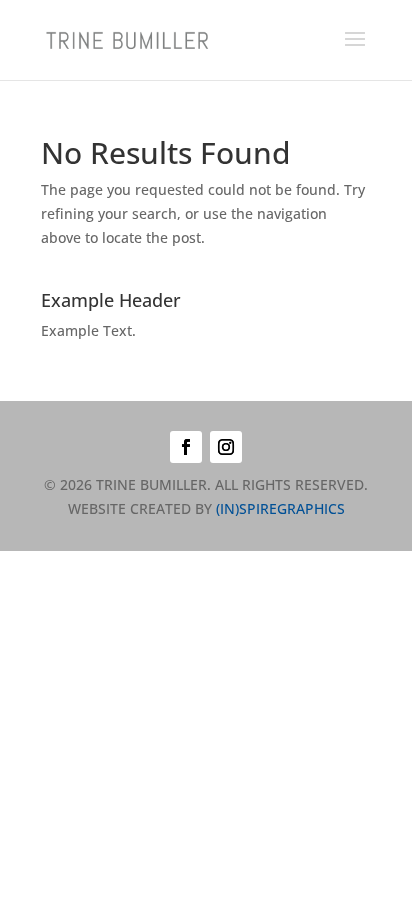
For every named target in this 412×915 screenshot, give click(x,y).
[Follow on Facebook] (186, 447)
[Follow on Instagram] (226, 447)
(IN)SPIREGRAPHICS (280, 508)
